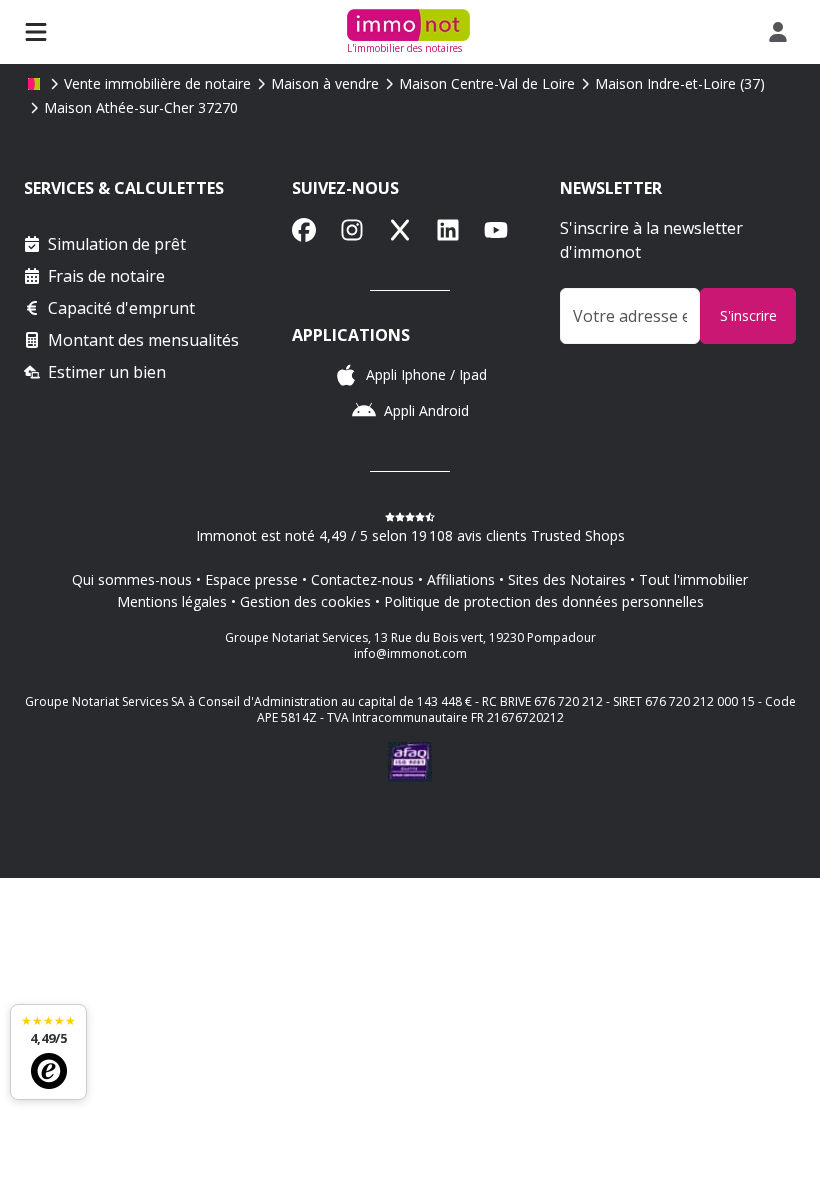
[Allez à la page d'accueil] (34, 84)
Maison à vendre (325, 83)
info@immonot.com (410, 653)
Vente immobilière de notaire (157, 83)
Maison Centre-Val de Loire (487, 83)
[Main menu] (36, 32)
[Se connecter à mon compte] (782, 32)
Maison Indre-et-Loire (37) (680, 83)
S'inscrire (748, 315)
